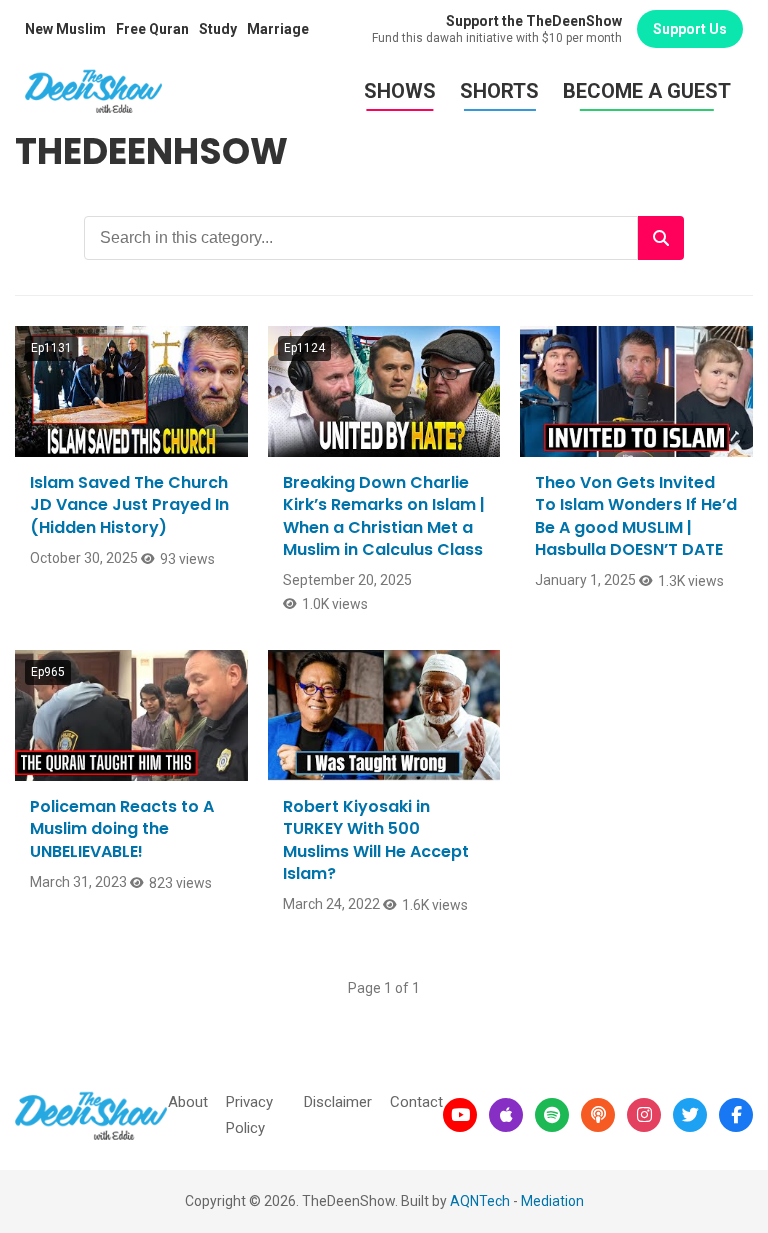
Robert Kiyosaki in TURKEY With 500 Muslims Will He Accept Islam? (376, 840)
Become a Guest (647, 91)
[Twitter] (690, 1115)
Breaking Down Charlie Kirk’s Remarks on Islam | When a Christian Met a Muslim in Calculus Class (384, 516)
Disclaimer (338, 1102)
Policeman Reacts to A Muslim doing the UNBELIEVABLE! (122, 829)
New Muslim (65, 29)
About (188, 1102)
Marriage (278, 29)
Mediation (552, 1201)
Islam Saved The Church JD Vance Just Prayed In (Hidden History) (129, 505)
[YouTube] (460, 1115)
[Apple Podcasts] (506, 1115)
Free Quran (152, 29)
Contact (416, 1102)
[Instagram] (644, 1115)
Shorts (499, 91)
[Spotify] (552, 1115)
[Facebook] (736, 1115)
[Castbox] (598, 1115)
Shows (400, 91)
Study (218, 29)
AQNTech (480, 1201)
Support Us (690, 29)
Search (661, 238)
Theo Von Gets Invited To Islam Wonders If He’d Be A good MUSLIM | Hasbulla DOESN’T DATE (636, 516)
